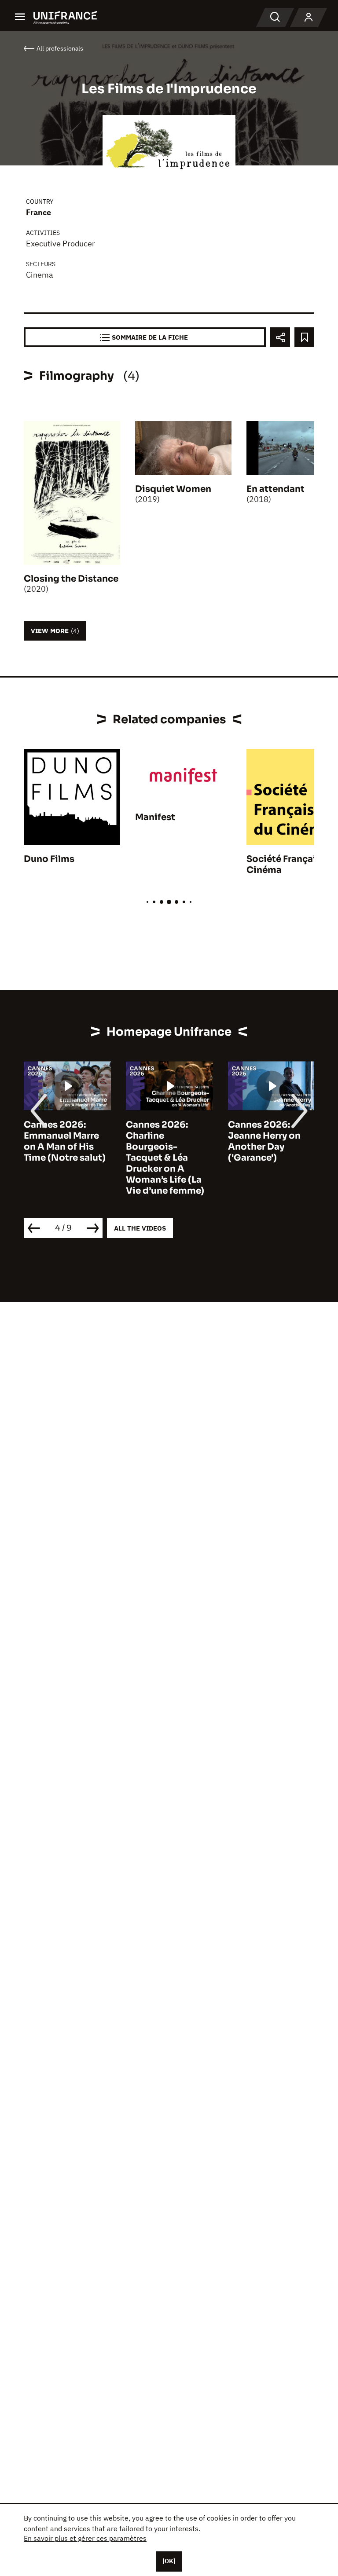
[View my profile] (309, 18)
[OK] (169, 2561)
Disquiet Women (173, 489)
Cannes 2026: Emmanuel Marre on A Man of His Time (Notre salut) (65, 1141)
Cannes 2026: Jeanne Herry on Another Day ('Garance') (264, 1141)
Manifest (155, 817)
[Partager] (280, 337)
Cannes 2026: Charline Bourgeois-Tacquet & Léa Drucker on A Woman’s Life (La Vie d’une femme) (165, 1158)
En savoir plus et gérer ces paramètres (85, 2538)
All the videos (140, 1228)
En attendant (276, 489)
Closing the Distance (71, 579)
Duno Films (49, 859)
